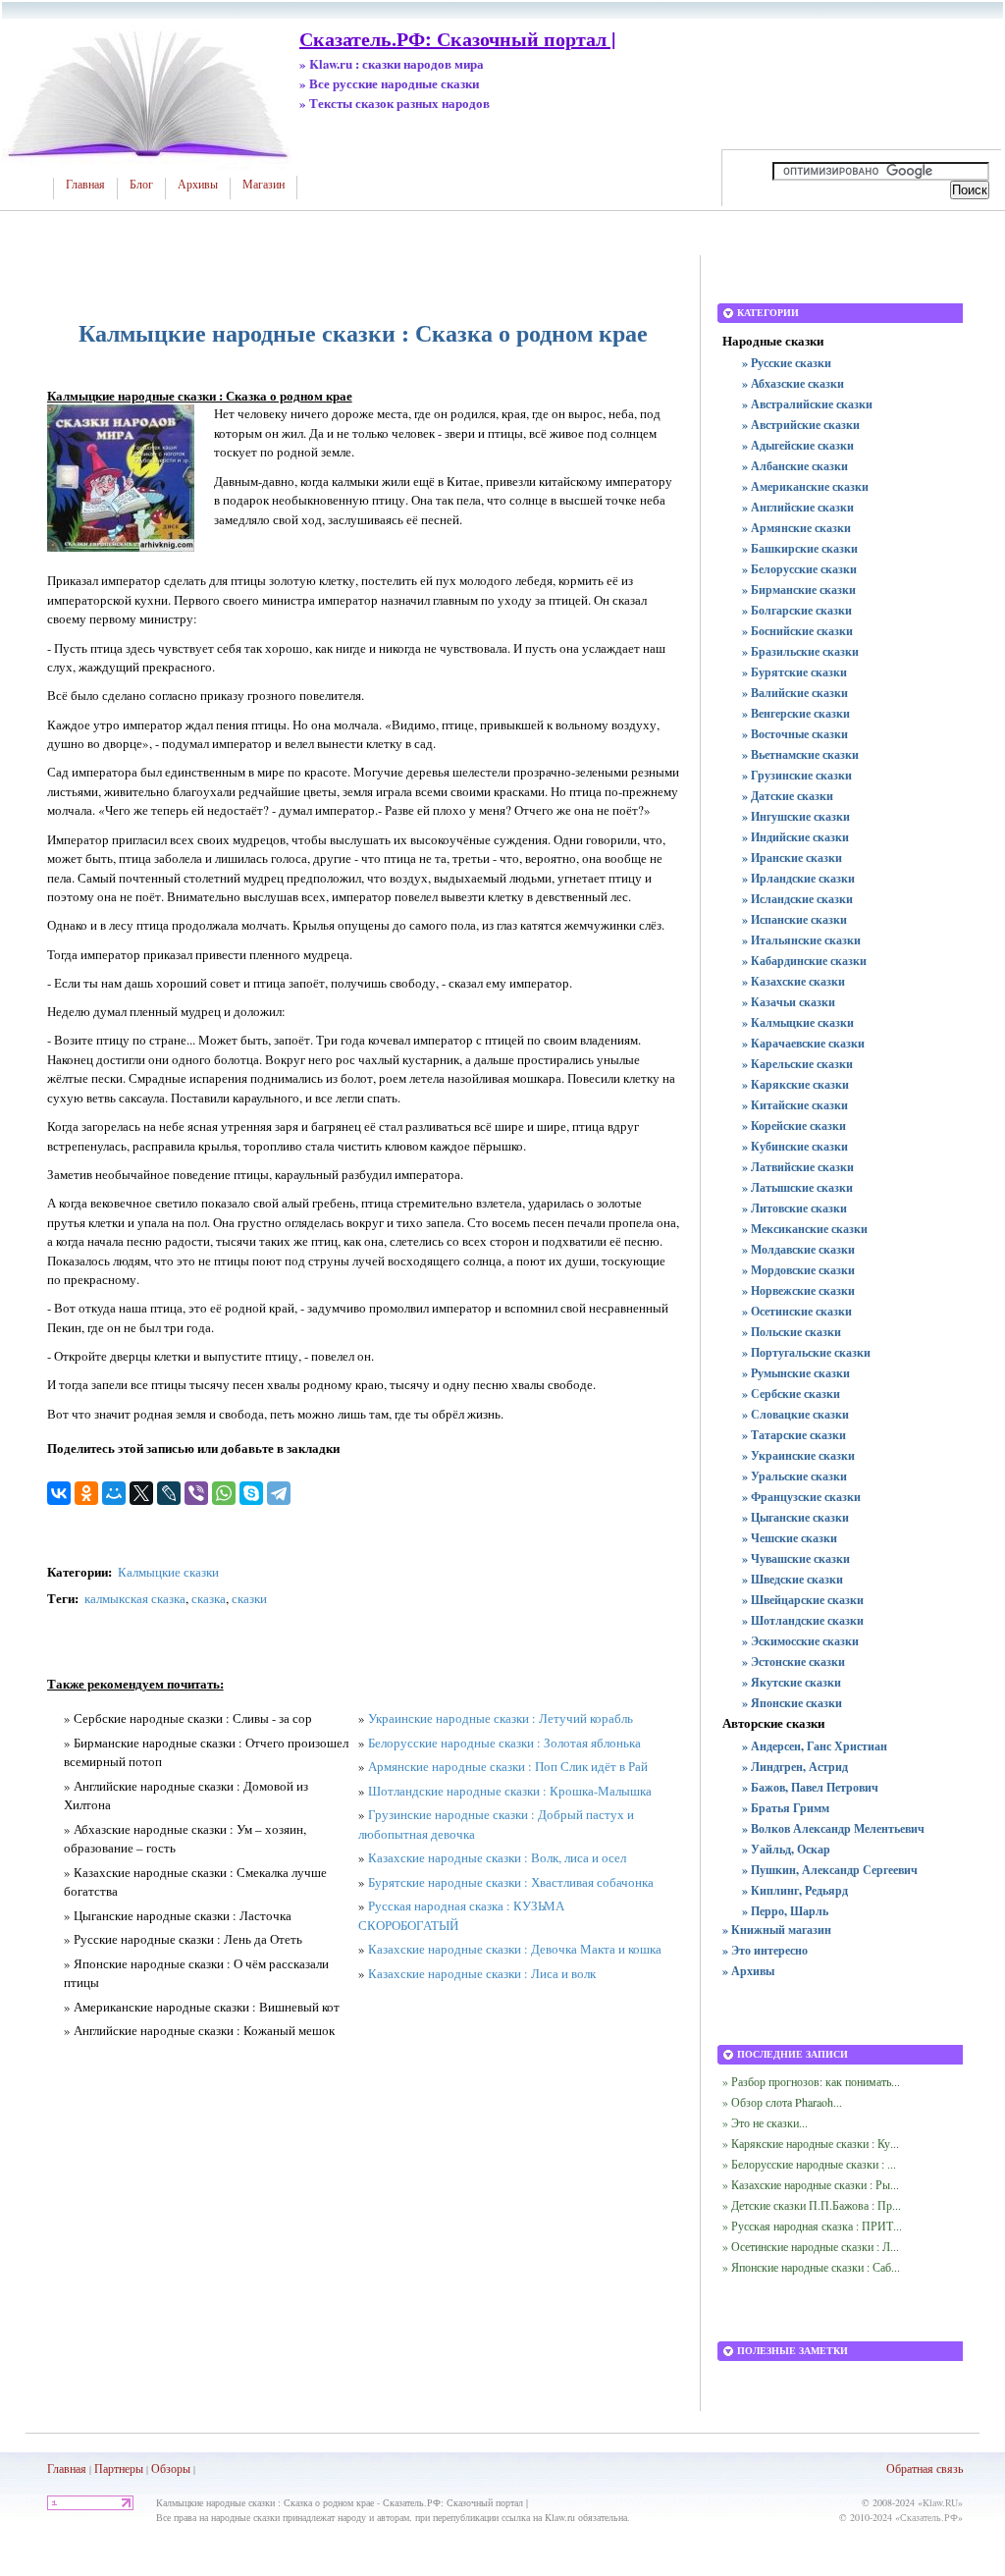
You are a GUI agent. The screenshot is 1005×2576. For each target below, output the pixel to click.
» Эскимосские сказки (800, 1641)
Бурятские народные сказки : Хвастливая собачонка (511, 1882)
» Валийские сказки (795, 693)
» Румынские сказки (796, 1373)
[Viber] (196, 1493)
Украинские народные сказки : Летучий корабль (501, 1718)
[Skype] (251, 1493)
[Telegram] (279, 1493)
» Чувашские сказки (796, 1558)
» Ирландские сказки (798, 878)
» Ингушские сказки (796, 816)
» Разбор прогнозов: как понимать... (811, 2081)
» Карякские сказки (795, 1084)
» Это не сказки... (765, 2122)
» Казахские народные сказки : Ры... (811, 2184)
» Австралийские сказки (807, 404)
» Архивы (748, 1971)
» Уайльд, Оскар (786, 1849)
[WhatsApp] (224, 1493)
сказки (249, 1598)
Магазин (264, 185)
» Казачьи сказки (789, 1002)
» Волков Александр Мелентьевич (833, 1828)
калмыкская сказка (135, 1598)
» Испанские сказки (794, 919)
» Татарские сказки (794, 1435)
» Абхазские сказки (793, 383)
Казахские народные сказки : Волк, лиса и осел (497, 1857)
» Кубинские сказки (795, 1146)
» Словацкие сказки (795, 1414)
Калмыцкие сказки (168, 1572)
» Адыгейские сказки (798, 445)
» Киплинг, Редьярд (795, 1890)
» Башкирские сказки (800, 548)
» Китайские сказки (795, 1105)
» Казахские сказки (793, 981)
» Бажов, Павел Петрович (810, 1787)
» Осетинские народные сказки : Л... (811, 2246)
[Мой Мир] (114, 1493)
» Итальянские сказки (801, 940)
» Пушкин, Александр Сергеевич (830, 1870)
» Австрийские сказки (801, 425)
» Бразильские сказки (800, 651)
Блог (141, 185)
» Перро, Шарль (785, 1911)
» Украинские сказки (798, 1455)
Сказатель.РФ (929, 2517)
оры (181, 2468)
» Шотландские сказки (803, 1620)
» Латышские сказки (797, 1187)
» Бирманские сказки (799, 590)
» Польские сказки (792, 1332)
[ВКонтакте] (59, 1493)
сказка (209, 1598)
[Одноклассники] (86, 1493)
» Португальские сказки (806, 1352)
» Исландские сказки (797, 899)
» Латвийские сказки (798, 1167)
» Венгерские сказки (796, 713)
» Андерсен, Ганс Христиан (815, 1746)
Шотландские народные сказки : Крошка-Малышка (510, 1791)
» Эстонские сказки (793, 1662)
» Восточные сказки (795, 734)
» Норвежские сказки (798, 1290)
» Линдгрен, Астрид (795, 1767)
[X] (141, 1493)
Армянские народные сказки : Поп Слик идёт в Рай (508, 1766)
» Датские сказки (788, 796)
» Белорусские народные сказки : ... (809, 2164)
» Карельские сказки (797, 1064)
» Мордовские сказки (798, 1270)
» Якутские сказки (792, 1682)
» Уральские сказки (794, 1476)
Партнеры (119, 2468)
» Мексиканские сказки (805, 1229)
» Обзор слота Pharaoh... (782, 2102)
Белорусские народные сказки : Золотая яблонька (504, 1743)
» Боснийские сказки (797, 631)
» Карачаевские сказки (803, 1043)
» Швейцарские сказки (803, 1600)
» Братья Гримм (786, 1808)
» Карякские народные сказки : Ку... (811, 2143)
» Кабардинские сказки (804, 961)
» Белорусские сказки (799, 569)
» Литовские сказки (794, 1208)
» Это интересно (765, 1950)
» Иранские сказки (792, 858)
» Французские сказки (801, 1497)
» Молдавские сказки (798, 1249)
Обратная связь (925, 2468)
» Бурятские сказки (794, 672)
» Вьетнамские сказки (800, 754)
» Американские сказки (805, 486)
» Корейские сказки (794, 1126)
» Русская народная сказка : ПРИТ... (812, 2226)
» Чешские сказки (790, 1538)
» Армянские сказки (796, 528)
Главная (85, 185)
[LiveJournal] (169, 1493)
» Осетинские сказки (797, 1311)
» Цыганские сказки (795, 1517)
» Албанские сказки (795, 466)
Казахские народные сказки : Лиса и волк (482, 1973)
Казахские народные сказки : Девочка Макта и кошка (515, 1949)
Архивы (198, 185)
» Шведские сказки (793, 1579)
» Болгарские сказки (797, 610)
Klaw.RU (940, 2502)
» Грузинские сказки (797, 775)
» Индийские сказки (795, 837)
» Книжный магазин (777, 1930)
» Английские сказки (798, 507)
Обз (161, 2468)
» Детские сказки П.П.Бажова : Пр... (812, 2205)
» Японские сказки (792, 1703)
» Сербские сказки (791, 1394)
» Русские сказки (787, 363)
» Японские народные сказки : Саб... (811, 2267)
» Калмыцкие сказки (798, 1022)
